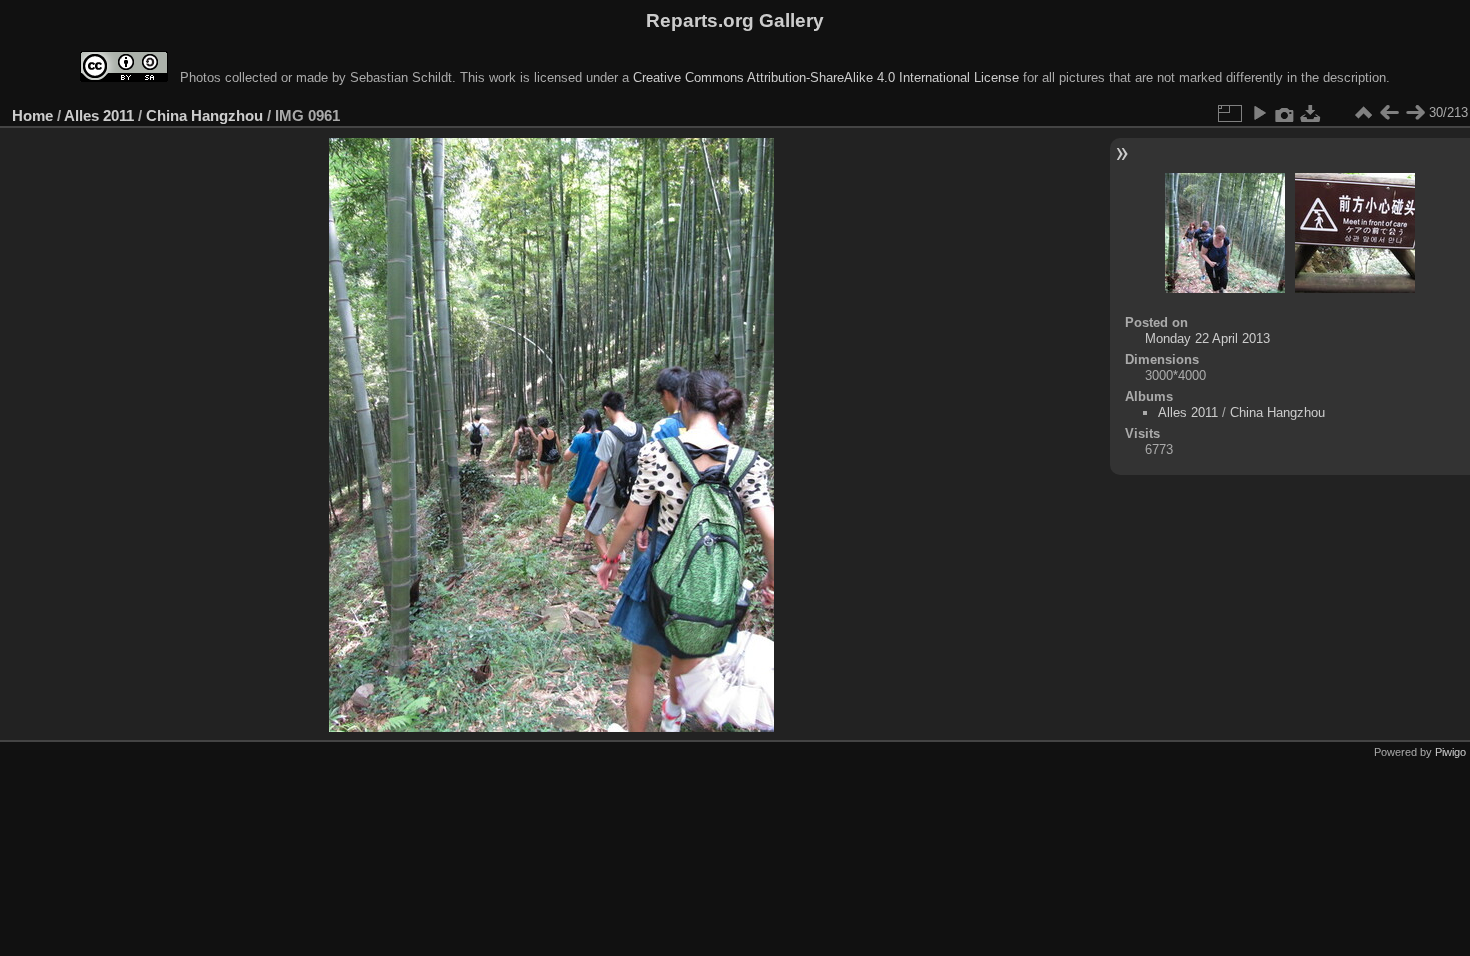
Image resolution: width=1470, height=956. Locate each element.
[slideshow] (1259, 113)
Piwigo (1450, 752)
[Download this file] (1311, 113)
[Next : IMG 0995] (1415, 113)
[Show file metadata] (1285, 113)
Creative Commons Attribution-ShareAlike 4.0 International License (826, 77)
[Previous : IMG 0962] (1389, 113)
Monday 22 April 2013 (1207, 338)
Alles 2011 (99, 115)
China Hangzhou (204, 115)
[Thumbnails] (1363, 113)
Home (32, 115)
